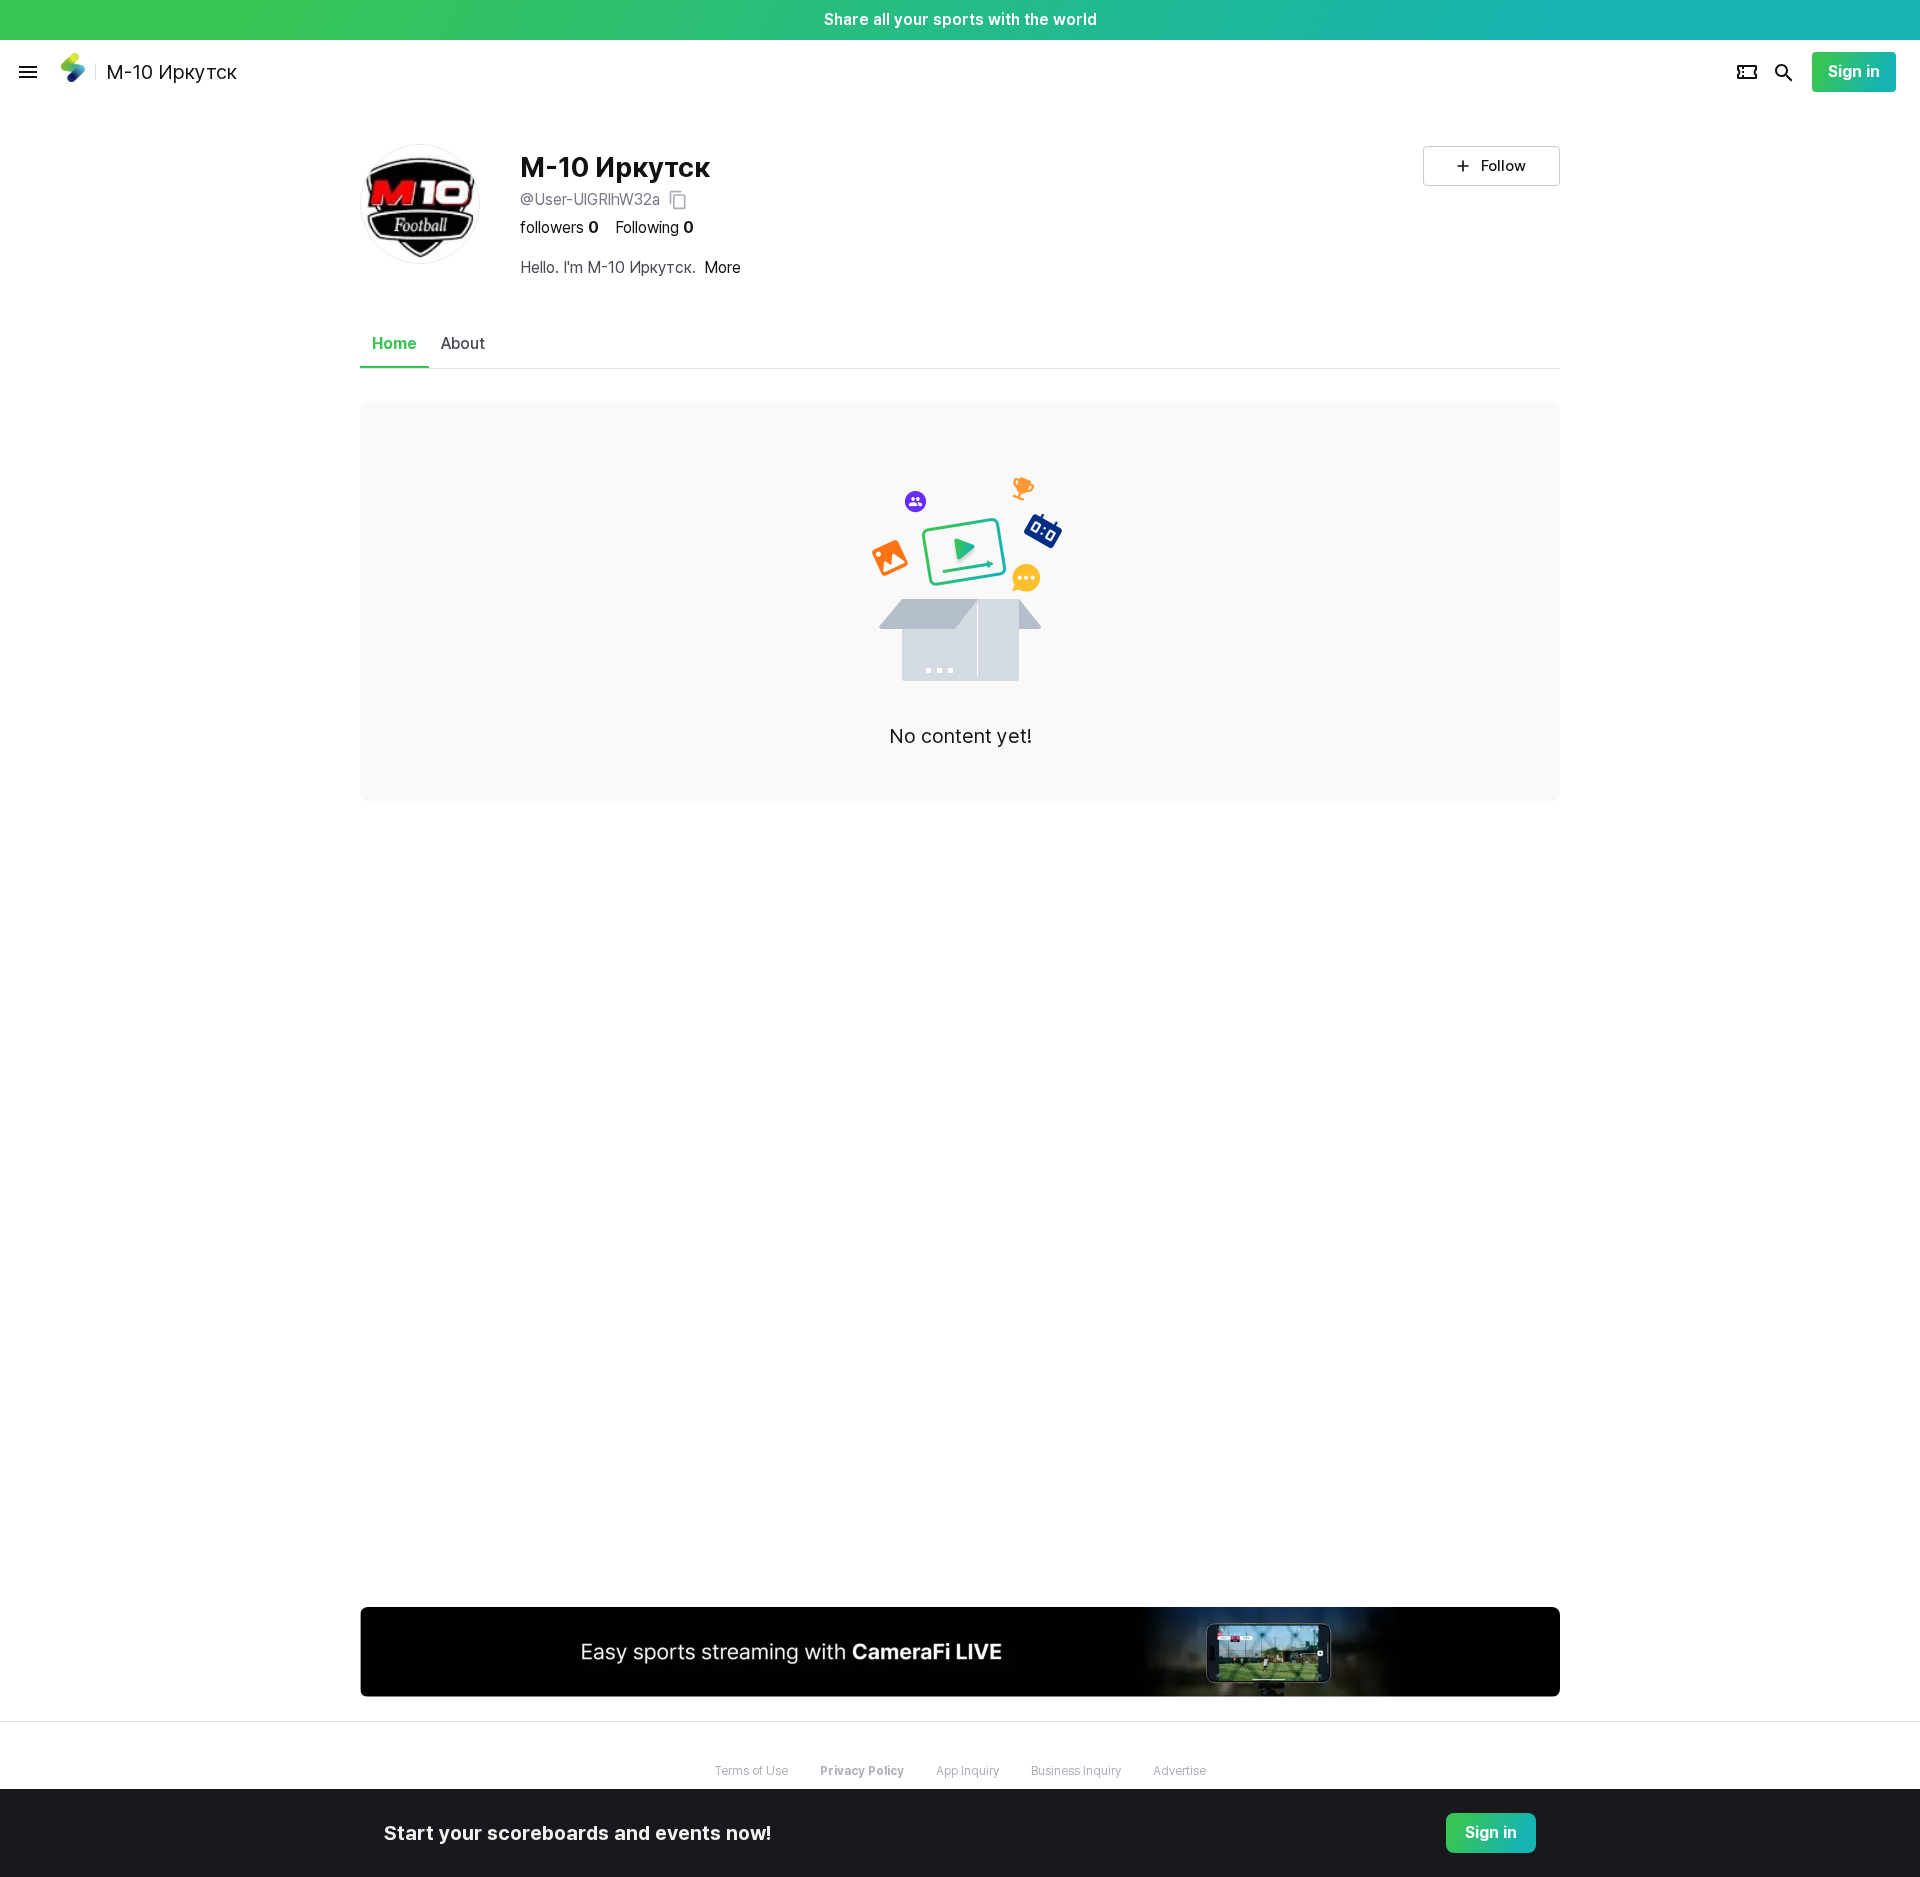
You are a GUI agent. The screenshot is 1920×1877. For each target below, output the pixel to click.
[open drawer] (28, 72)
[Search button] (1784, 72)
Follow (1503, 166)
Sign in (1854, 71)
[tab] (394, 344)
